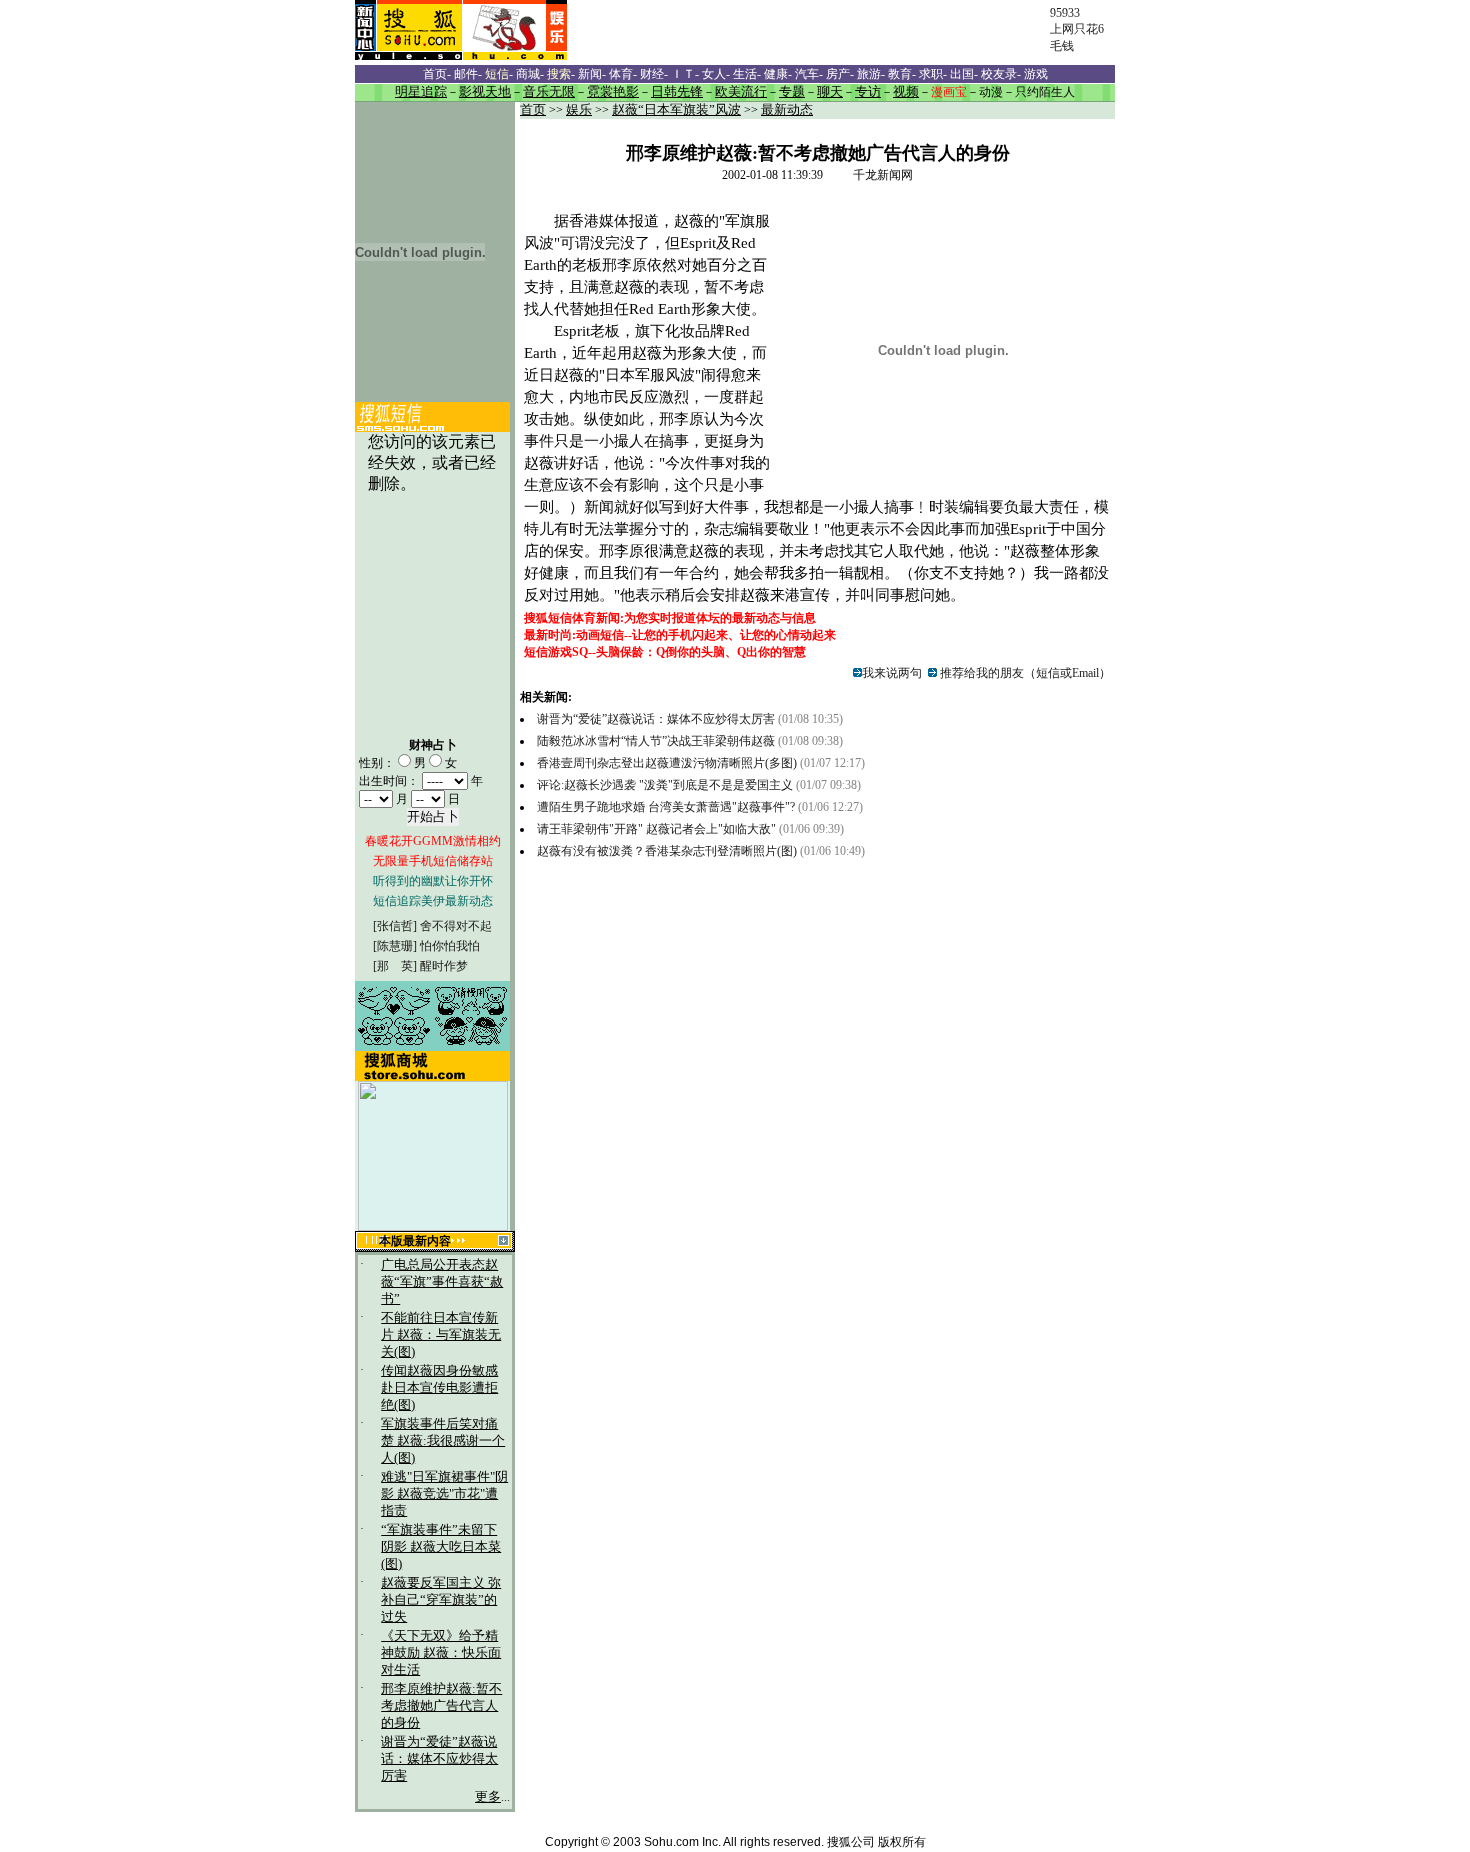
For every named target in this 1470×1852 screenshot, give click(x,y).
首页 (533, 110)
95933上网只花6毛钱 (1077, 29)
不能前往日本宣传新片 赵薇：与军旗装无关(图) (441, 1335)
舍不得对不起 (456, 926)
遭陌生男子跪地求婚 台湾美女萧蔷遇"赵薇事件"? (666, 807)
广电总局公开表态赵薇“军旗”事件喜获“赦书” (442, 1282)
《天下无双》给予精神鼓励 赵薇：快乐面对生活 (441, 1653)
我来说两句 (892, 673)
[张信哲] (395, 926)
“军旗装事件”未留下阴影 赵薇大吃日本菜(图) (441, 1547)
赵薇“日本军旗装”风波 (676, 110)
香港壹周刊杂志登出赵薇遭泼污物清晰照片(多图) (667, 763)
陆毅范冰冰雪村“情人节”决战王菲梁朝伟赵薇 (656, 741)
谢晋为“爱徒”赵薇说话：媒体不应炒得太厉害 (439, 1759)
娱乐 (579, 110)
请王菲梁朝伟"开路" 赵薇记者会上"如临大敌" (656, 829)
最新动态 (787, 110)
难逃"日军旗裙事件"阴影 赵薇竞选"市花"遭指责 (444, 1494)
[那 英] (395, 966)
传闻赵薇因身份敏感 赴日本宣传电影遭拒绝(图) (439, 1388)
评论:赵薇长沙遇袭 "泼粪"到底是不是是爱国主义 (666, 785)
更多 (488, 1797)
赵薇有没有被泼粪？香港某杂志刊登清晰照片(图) (667, 851)
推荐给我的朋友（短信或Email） (1024, 673)
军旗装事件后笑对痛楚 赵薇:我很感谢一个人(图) (443, 1441)
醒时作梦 (444, 966)
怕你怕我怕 (450, 946)
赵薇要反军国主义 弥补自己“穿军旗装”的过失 (441, 1600)
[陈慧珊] (395, 946)
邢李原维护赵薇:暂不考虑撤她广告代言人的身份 (441, 1706)
